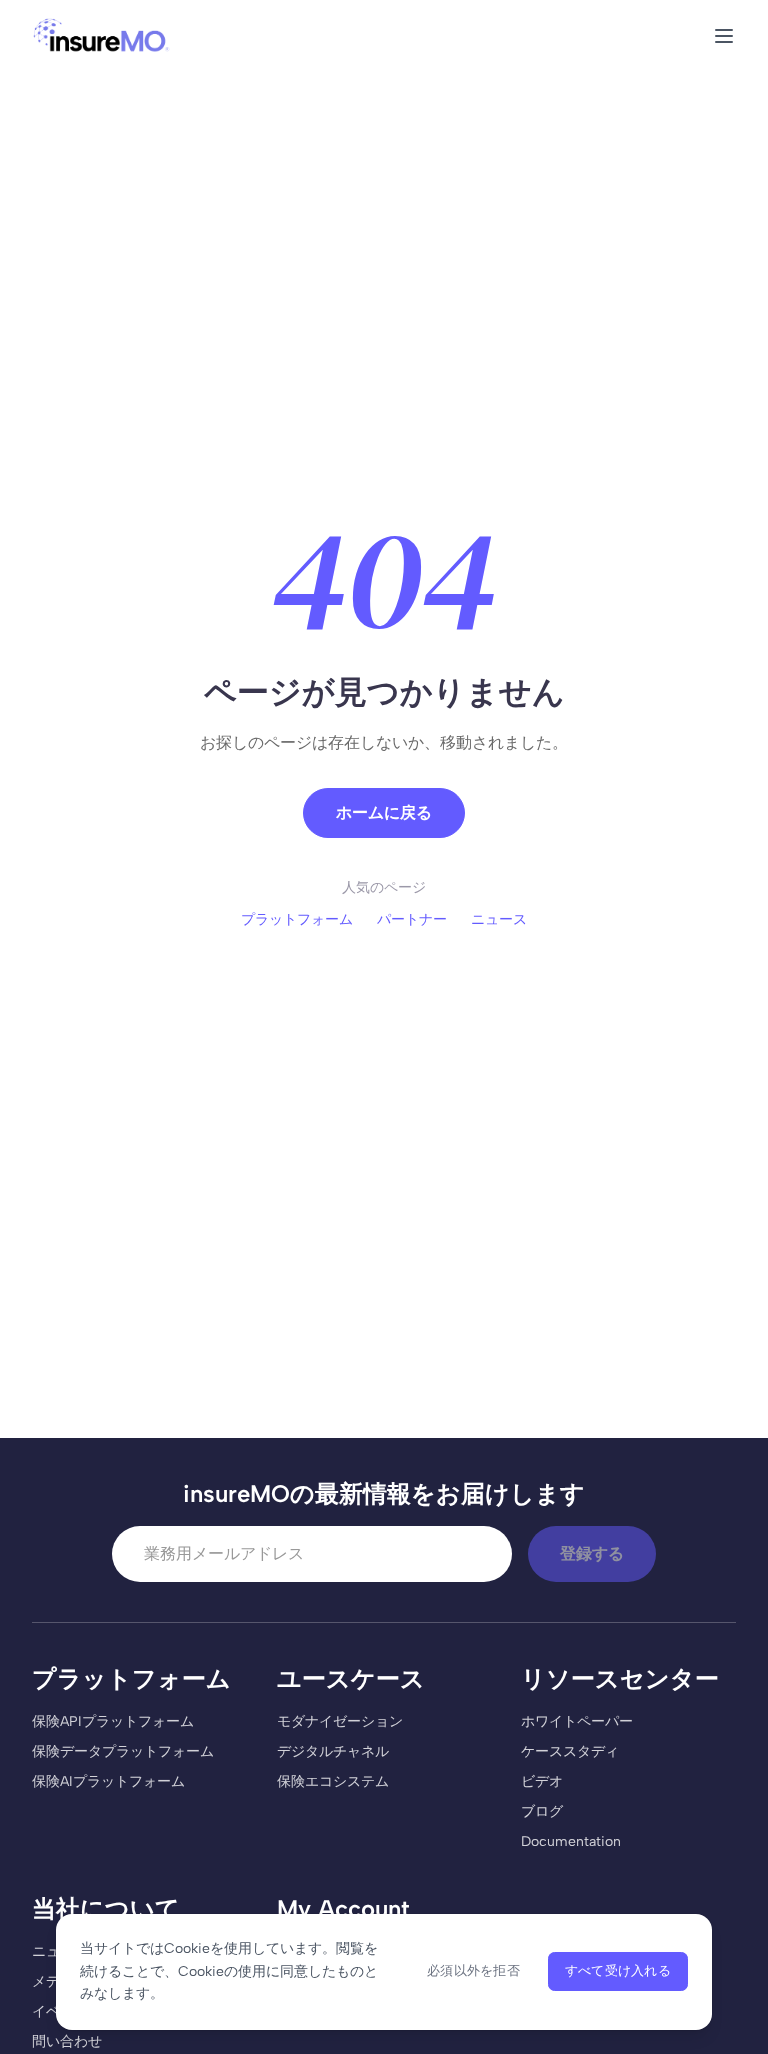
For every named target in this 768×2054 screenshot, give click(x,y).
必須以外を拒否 (473, 1970)
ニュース (499, 919)
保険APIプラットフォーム (113, 1721)
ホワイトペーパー (577, 1721)
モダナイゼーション (340, 1721)
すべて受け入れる (618, 1970)
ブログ (542, 1811)
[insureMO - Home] (101, 36)
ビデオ (542, 1781)
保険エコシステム (333, 1781)
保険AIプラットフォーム (108, 1781)
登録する (592, 1553)
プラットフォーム (297, 919)
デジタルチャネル (333, 1751)
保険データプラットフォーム (123, 1751)
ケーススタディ (570, 1751)
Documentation (571, 1841)
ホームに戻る (384, 812)
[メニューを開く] (724, 36)
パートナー (412, 919)
